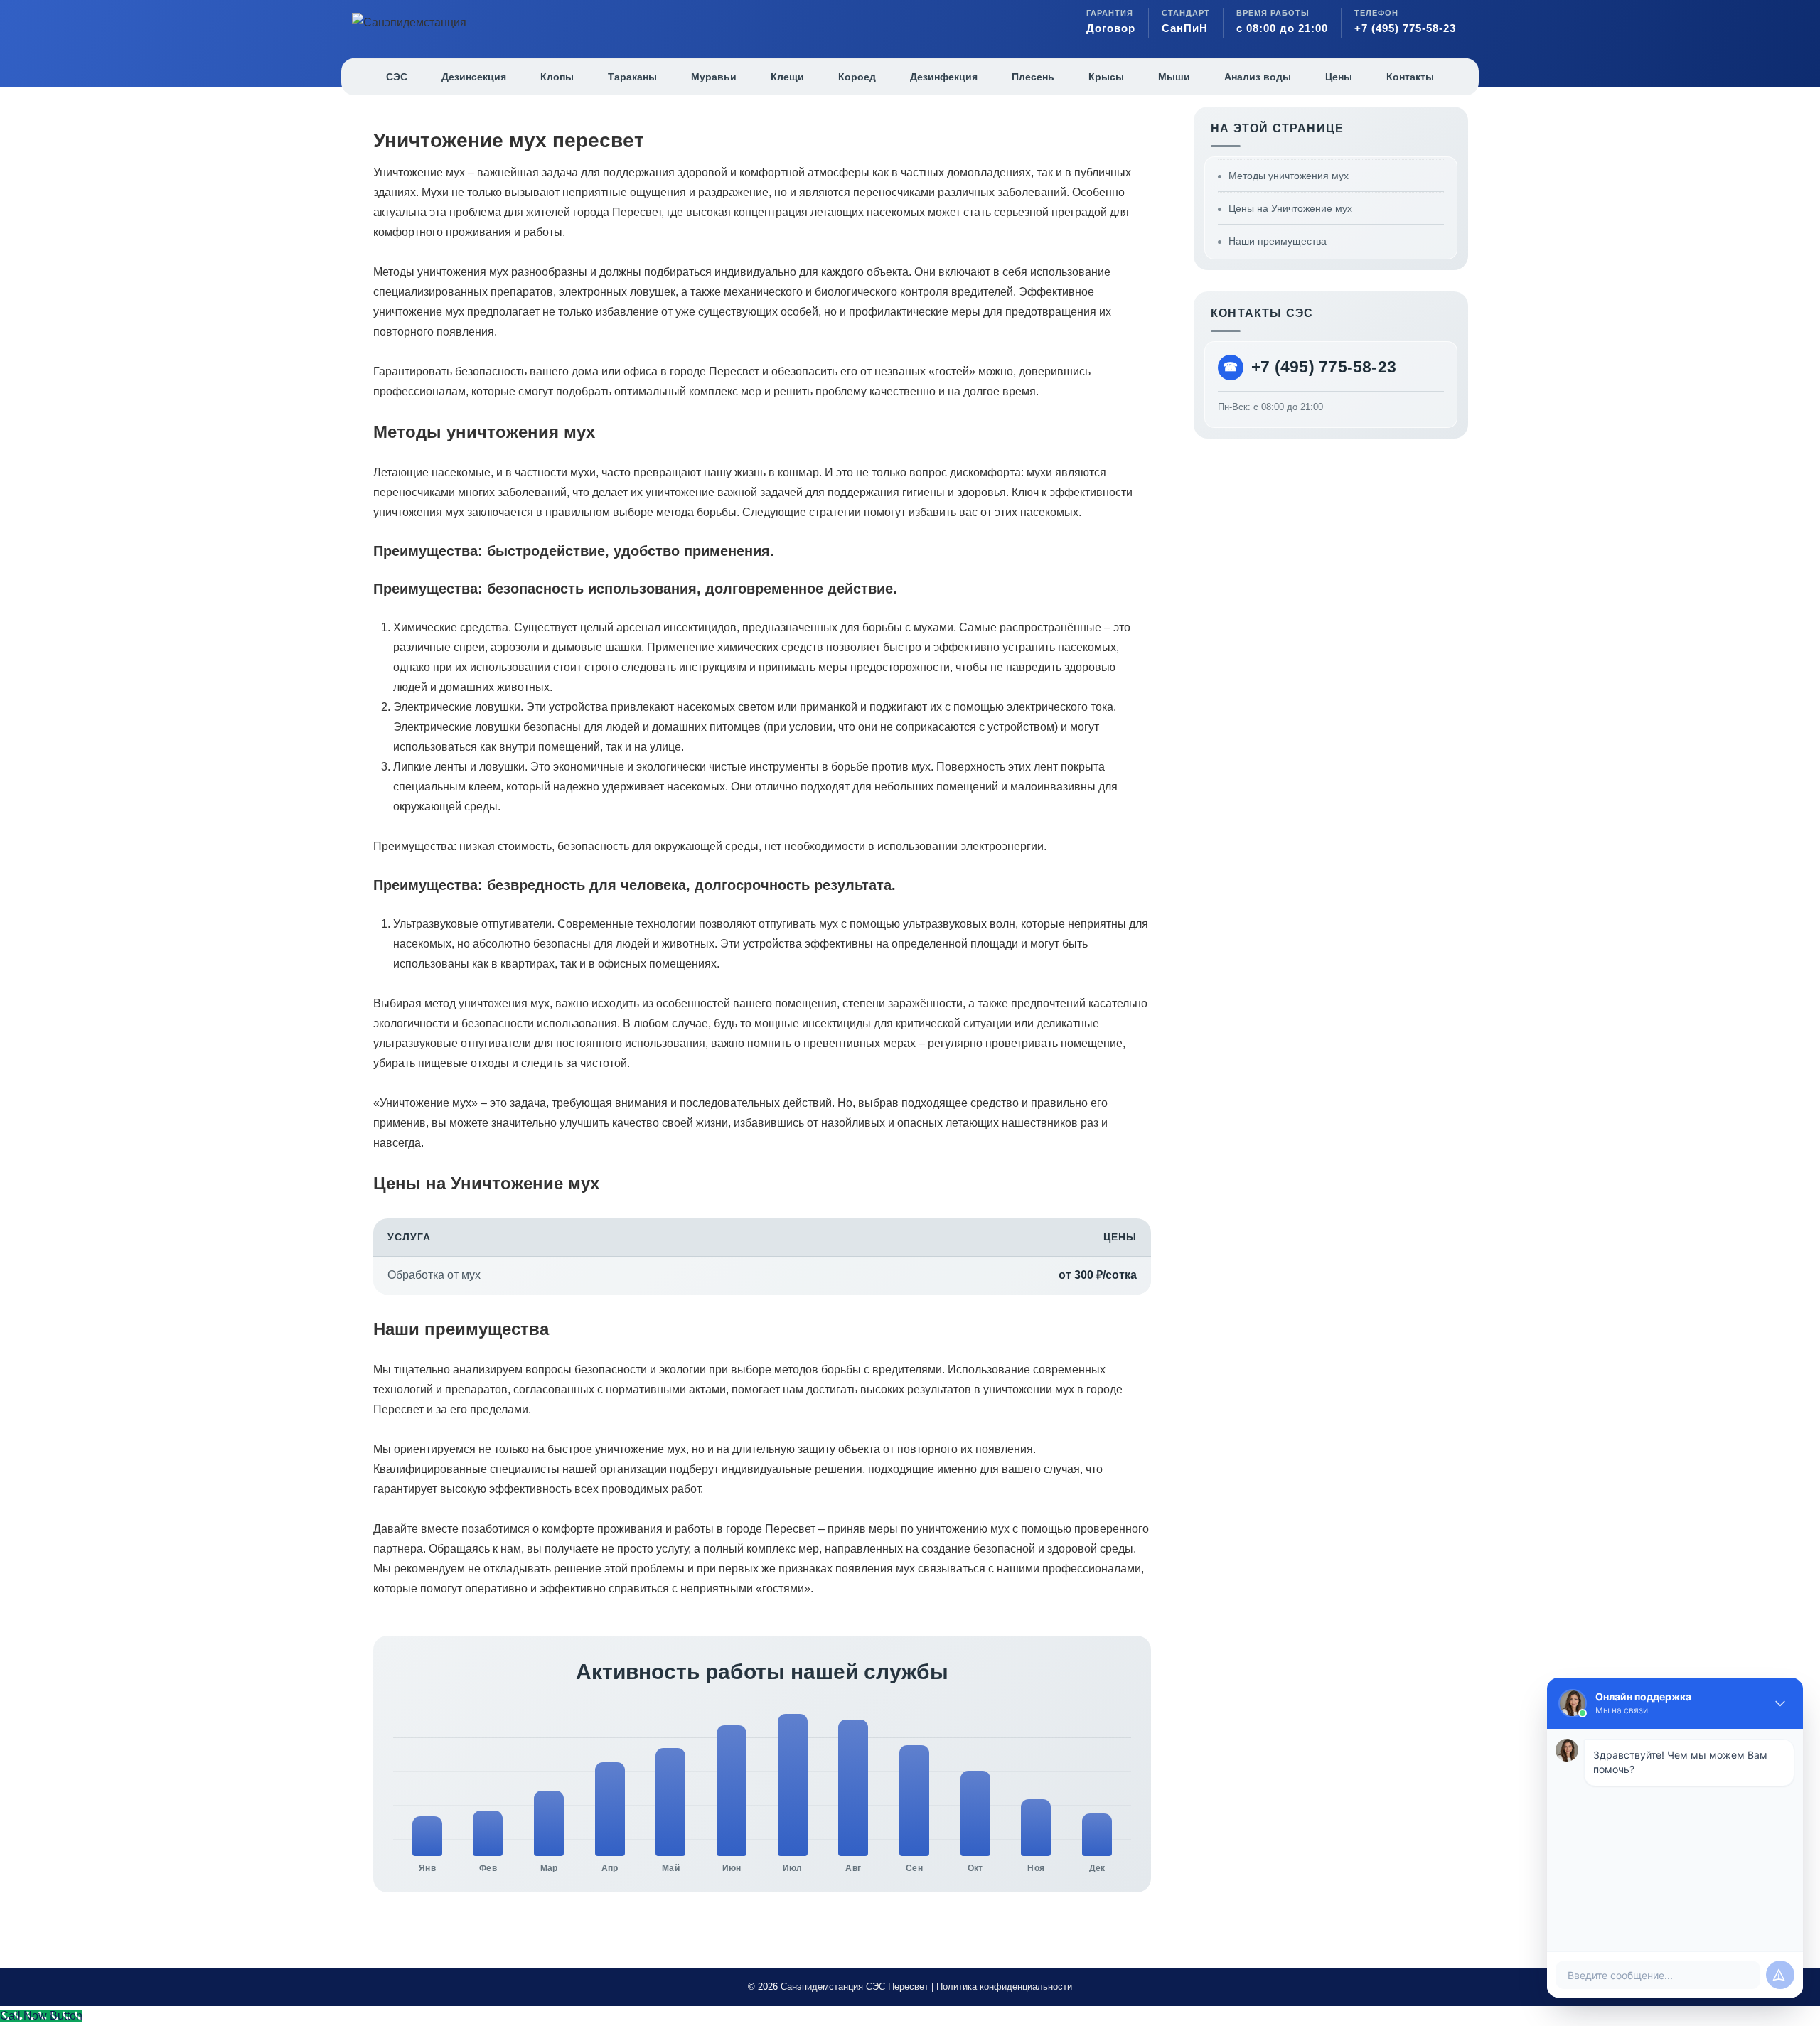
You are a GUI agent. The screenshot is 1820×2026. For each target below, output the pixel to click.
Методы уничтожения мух (1289, 176)
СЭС (397, 77)
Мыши (1174, 77)
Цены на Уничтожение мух (1290, 208)
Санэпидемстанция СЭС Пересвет (855, 1987)
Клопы (557, 77)
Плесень (1033, 77)
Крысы (1106, 77)
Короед (857, 77)
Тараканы (632, 77)
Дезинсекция (474, 77)
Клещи (787, 77)
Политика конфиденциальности (1004, 1987)
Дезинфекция (944, 77)
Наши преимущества (1278, 241)
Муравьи (714, 77)
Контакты (1410, 77)
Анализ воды (1258, 77)
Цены (1339, 77)
